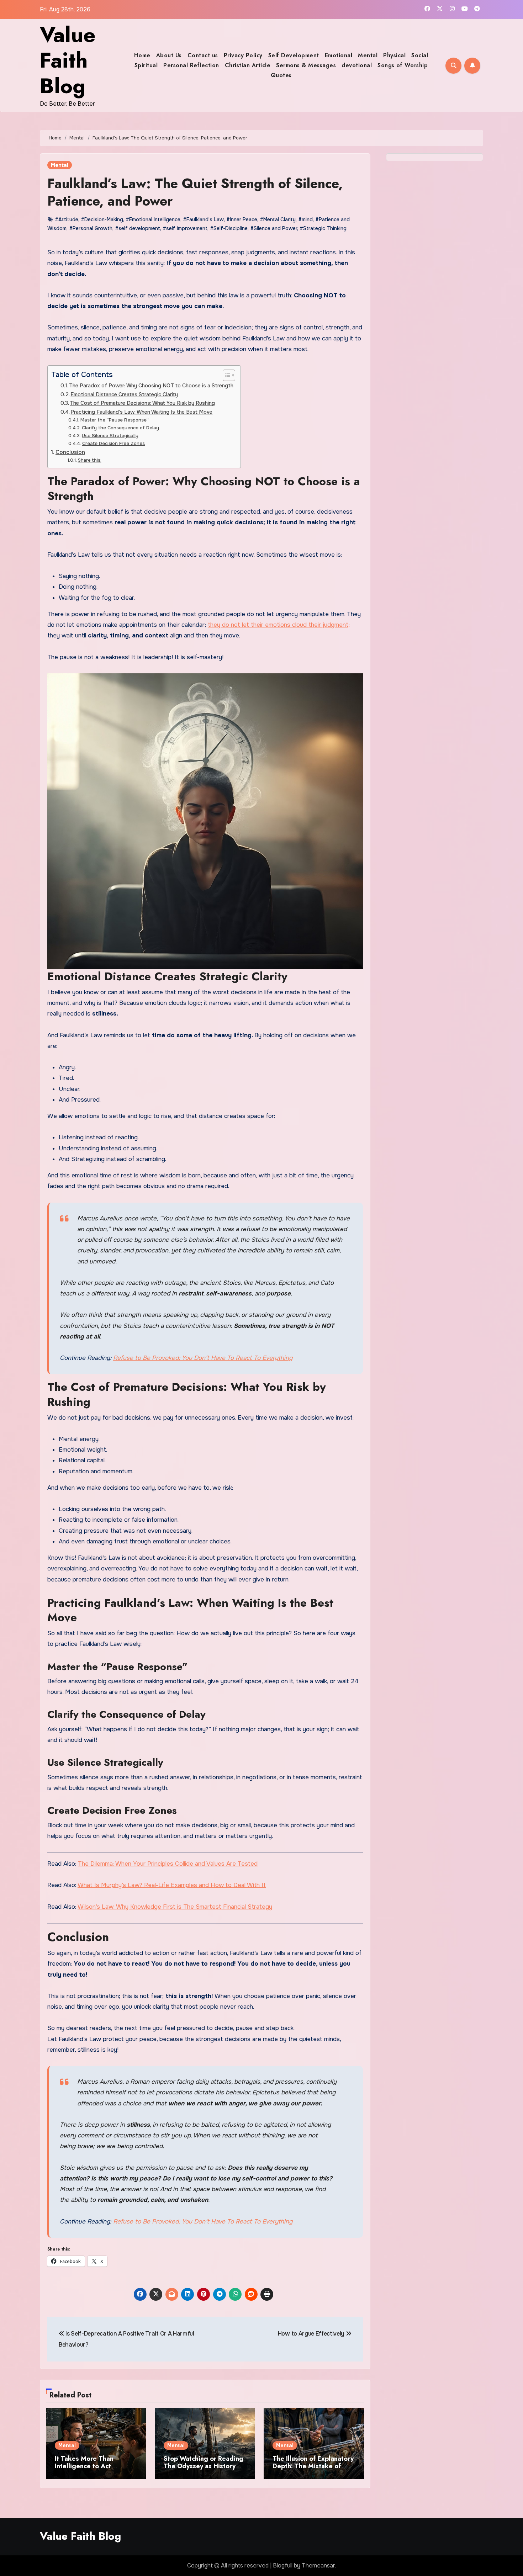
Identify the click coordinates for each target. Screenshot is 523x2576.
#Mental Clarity (278, 219)
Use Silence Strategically (110, 436)
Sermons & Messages (306, 65)
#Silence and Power (274, 228)
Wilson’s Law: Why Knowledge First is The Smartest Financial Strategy (175, 1907)
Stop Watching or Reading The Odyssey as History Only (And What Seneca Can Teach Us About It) (204, 2470)
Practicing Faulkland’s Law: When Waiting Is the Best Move (141, 412)
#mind (305, 219)
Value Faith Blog (68, 60)
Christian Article (248, 65)
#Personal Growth (91, 228)
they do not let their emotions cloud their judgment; (279, 625)
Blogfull (283, 2566)
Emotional (339, 55)
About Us (169, 55)
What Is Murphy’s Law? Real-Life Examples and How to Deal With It (172, 1885)
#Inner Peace (242, 219)
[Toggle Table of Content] (225, 375)
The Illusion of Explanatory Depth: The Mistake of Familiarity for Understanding (313, 2470)
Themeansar (318, 2566)
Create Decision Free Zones (113, 443)
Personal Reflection (191, 65)
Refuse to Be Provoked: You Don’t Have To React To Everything (203, 1358)
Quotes (281, 75)
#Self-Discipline (229, 228)
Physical (394, 55)
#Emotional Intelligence (153, 219)
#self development (138, 228)
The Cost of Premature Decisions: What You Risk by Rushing (142, 403)
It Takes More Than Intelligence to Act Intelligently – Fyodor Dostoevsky (88, 2470)
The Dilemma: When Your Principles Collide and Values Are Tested (168, 1864)
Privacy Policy (243, 55)
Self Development (294, 55)
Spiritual (146, 65)
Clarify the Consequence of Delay (120, 428)
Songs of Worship (403, 65)
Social (420, 55)
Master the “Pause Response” (115, 420)
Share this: (89, 460)
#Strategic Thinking (323, 228)
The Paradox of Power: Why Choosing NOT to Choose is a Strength (151, 386)
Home (142, 55)
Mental (368, 55)
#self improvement (185, 228)
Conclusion (70, 452)
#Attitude (67, 219)
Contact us (203, 55)
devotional (357, 65)
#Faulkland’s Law (203, 219)
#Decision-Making (102, 219)
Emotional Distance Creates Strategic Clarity (124, 394)
